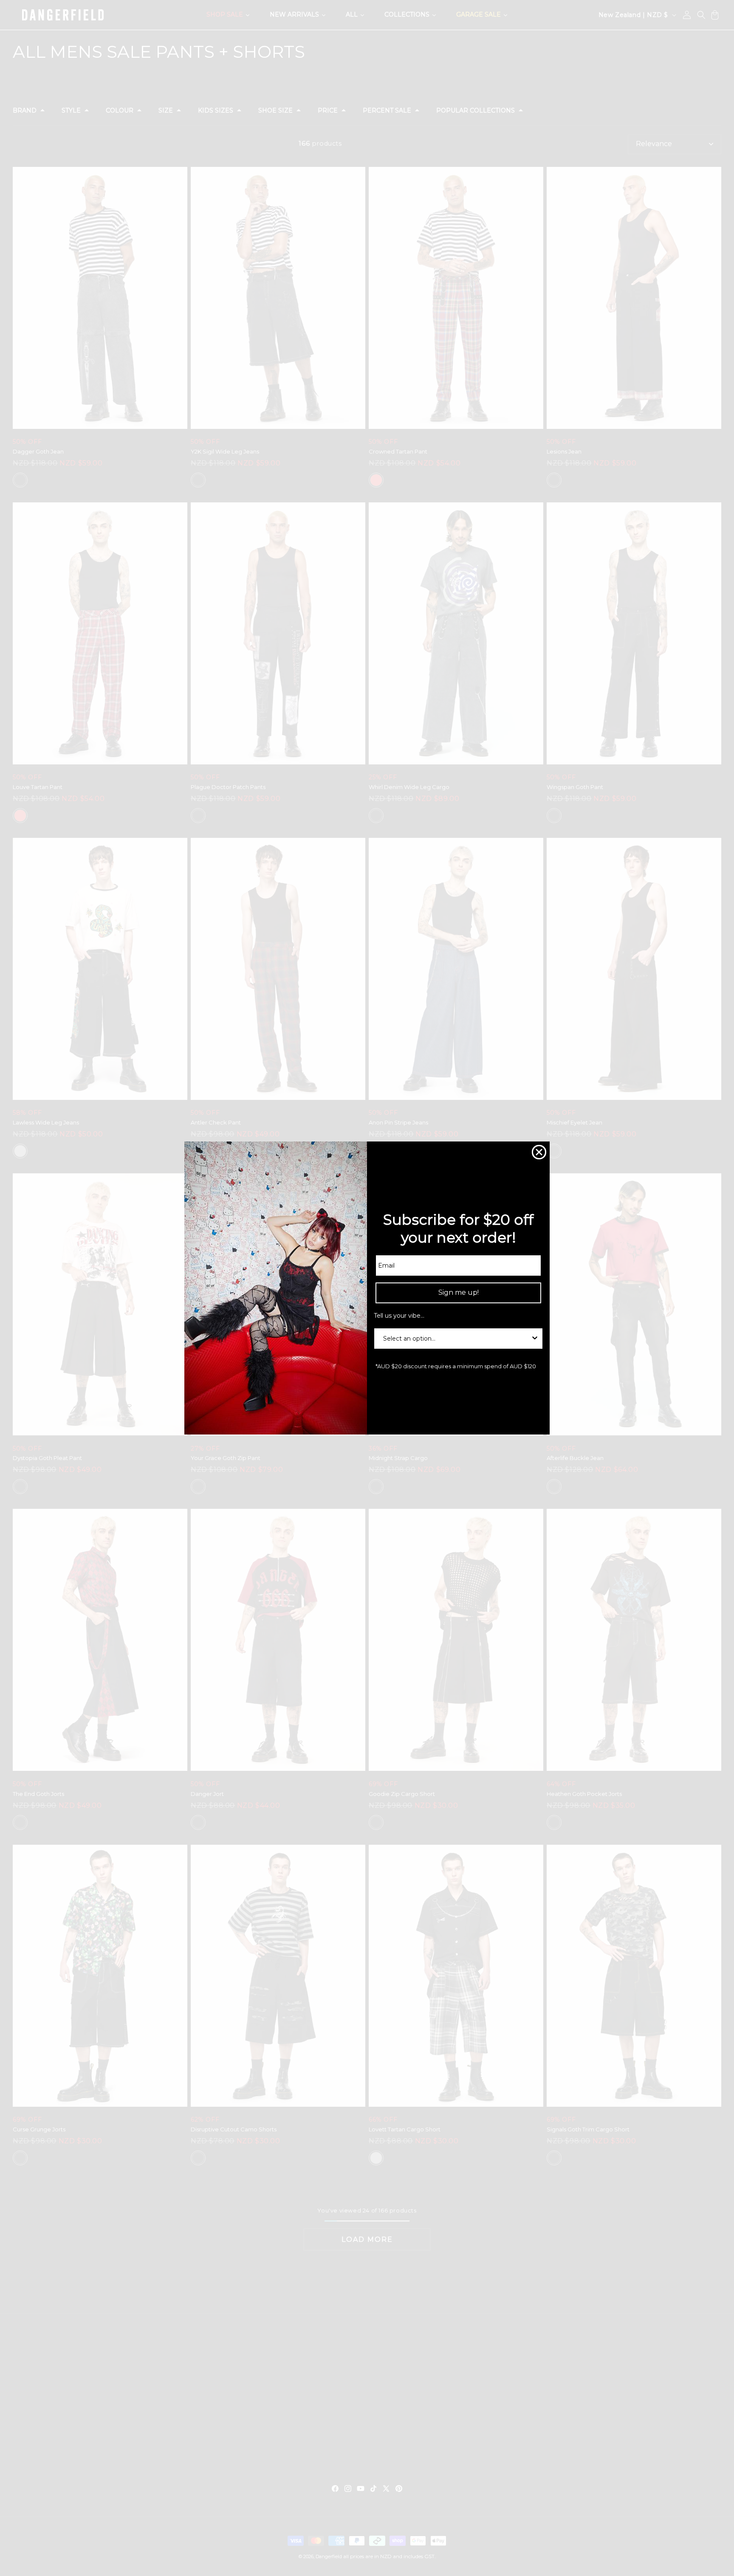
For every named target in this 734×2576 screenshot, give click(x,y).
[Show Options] (535, 1339)
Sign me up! (459, 1292)
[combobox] (456, 1339)
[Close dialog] (539, 1152)
